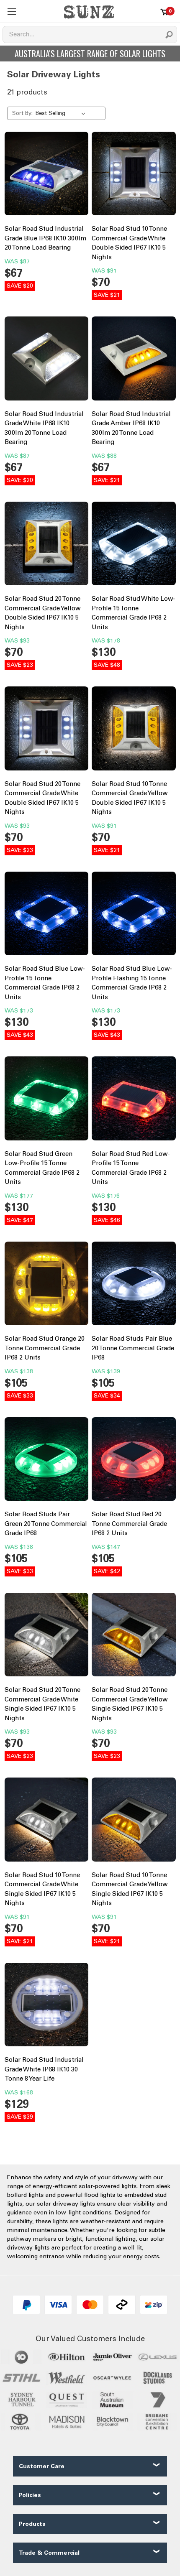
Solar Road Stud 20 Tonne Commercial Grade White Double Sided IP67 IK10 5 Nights (42, 798)
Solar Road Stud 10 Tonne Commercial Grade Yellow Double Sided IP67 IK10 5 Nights (130, 798)
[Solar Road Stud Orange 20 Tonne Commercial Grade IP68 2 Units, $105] (47, 1286)
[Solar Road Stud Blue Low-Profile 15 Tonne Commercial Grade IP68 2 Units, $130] (47, 916)
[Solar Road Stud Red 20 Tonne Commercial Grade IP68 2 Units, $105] (134, 1461)
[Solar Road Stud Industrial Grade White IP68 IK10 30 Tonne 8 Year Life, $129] (47, 2007)
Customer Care (42, 2466)
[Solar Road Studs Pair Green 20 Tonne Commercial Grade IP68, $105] (47, 1461)
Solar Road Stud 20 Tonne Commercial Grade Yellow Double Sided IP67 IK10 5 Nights (42, 613)
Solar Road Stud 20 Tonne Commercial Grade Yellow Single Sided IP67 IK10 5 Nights (130, 1704)
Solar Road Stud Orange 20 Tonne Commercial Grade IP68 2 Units (45, 1348)
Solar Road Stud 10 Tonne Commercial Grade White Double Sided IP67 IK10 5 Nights (129, 243)
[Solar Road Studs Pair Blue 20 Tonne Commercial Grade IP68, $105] (134, 1286)
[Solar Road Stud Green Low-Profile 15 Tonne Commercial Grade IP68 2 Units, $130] (47, 1101)
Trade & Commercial (49, 2553)
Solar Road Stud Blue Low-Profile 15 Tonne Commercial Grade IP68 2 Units (45, 983)
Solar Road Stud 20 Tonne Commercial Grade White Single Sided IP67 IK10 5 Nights (42, 1704)
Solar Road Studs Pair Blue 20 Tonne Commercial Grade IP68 (133, 1348)
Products (32, 2524)
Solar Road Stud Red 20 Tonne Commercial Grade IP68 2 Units (129, 1524)
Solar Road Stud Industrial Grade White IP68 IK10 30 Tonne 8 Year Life (44, 2069)
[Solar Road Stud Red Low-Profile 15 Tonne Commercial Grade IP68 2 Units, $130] (134, 1101)
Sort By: (22, 113)
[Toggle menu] (12, 11)
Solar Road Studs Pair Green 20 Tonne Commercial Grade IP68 (46, 1524)
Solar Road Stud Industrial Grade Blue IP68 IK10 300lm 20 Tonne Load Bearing (45, 238)
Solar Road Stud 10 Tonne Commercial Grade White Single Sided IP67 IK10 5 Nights (42, 1889)
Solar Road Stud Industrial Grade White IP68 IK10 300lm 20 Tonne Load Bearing (44, 428)
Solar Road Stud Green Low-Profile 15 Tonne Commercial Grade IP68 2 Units (42, 1168)
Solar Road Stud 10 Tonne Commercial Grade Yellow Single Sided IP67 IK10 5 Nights (130, 1889)
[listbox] (62, 113)
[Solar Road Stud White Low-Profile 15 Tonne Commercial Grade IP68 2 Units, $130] (134, 546)
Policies (30, 2495)
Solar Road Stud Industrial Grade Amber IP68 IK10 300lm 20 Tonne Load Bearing (131, 428)
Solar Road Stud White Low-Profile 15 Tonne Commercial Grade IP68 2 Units (134, 613)
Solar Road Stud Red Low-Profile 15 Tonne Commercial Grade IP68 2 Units (131, 1168)
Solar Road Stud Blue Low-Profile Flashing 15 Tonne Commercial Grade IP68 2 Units (132, 983)
